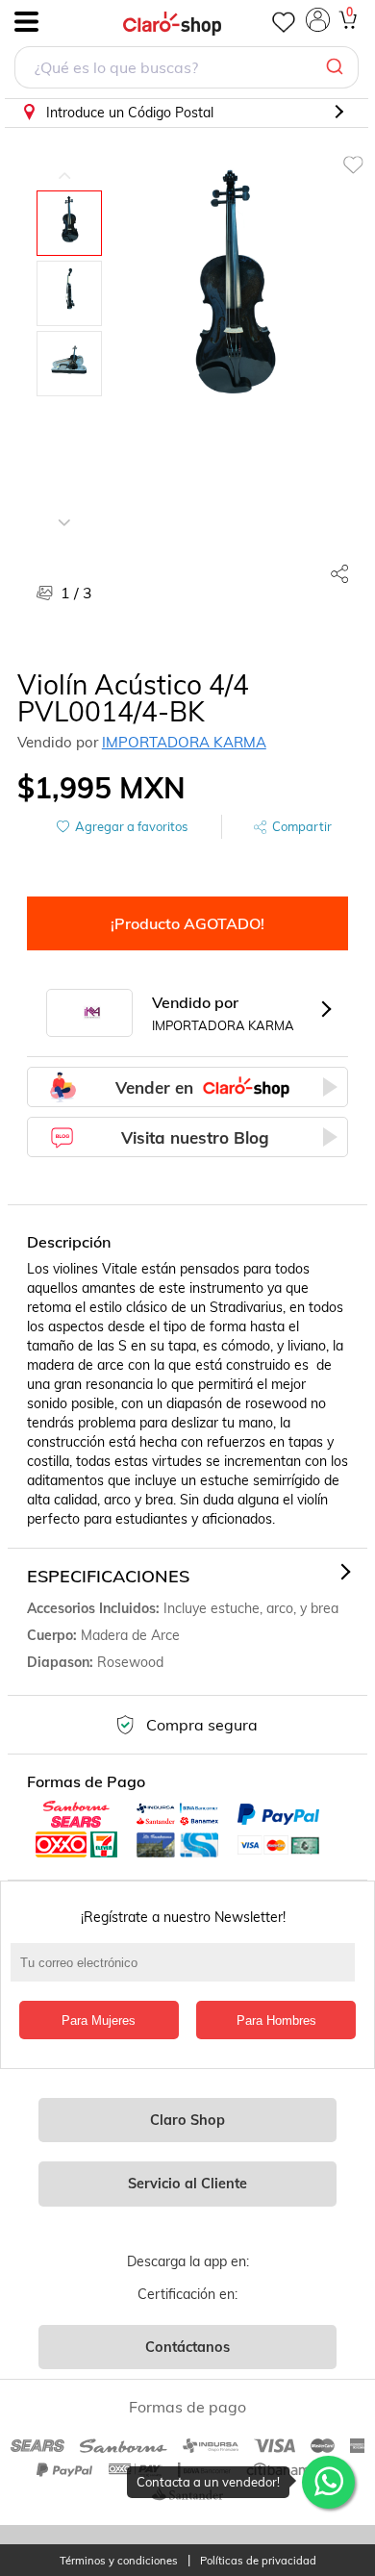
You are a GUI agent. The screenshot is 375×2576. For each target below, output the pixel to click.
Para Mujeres (99, 2020)
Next (64, 508)
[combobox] (187, 70)
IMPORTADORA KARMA (184, 742)
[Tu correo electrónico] (188, 1972)
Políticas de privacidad (258, 2561)
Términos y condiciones (119, 2561)
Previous (64, 162)
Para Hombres (276, 2020)
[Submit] (337, 67)
